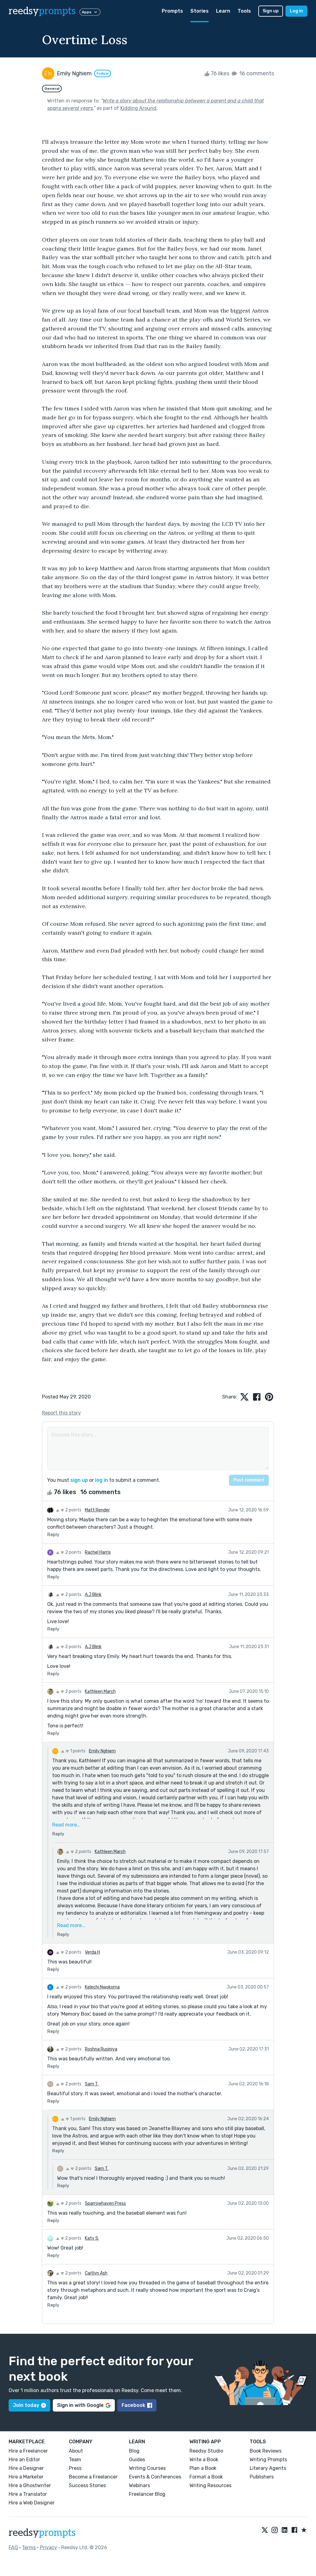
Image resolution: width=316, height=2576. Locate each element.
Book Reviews (266, 2451)
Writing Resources (210, 2485)
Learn (223, 11)
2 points (73, 1510)
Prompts (172, 11)
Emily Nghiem (102, 1751)
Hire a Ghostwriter (30, 2485)
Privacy (48, 2547)
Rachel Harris (98, 1552)
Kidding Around (138, 108)
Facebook (133, 2405)
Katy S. (92, 2238)
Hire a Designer (26, 2468)
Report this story (61, 1413)
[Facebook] (294, 2530)
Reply (53, 1535)
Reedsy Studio (206, 2451)
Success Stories (87, 2485)
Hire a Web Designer (32, 2503)
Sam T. (92, 2084)
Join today (26, 2405)
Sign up (271, 11)
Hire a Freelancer (28, 2451)
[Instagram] (275, 2530)
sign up (79, 1480)
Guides (137, 2460)
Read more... (66, 1825)
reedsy (42, 11)
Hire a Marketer (26, 2477)
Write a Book (204, 2460)
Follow (103, 73)
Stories (200, 11)
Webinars (139, 2485)
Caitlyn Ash (96, 2273)
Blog (134, 2451)
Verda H (92, 1952)
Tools (244, 11)
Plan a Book (203, 2468)
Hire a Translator (28, 2494)
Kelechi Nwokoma (102, 1987)
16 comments (256, 73)
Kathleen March (100, 1691)
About (76, 2451)
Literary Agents (268, 2468)
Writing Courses (147, 2468)
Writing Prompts (268, 2460)
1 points (77, 1751)
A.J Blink (93, 1595)
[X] (265, 2530)
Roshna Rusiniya (101, 2049)
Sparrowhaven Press (105, 2203)
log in (102, 1480)
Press (75, 2468)
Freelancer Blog (147, 2494)
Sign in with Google (80, 2405)
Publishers (262, 2477)
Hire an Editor (24, 2460)
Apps (87, 12)
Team (75, 2460)
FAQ (13, 2547)
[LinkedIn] (285, 2530)
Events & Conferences (155, 2477)
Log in (296, 11)
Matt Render (97, 1510)
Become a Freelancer (93, 2477)
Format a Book (206, 2477)
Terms (29, 2547)
